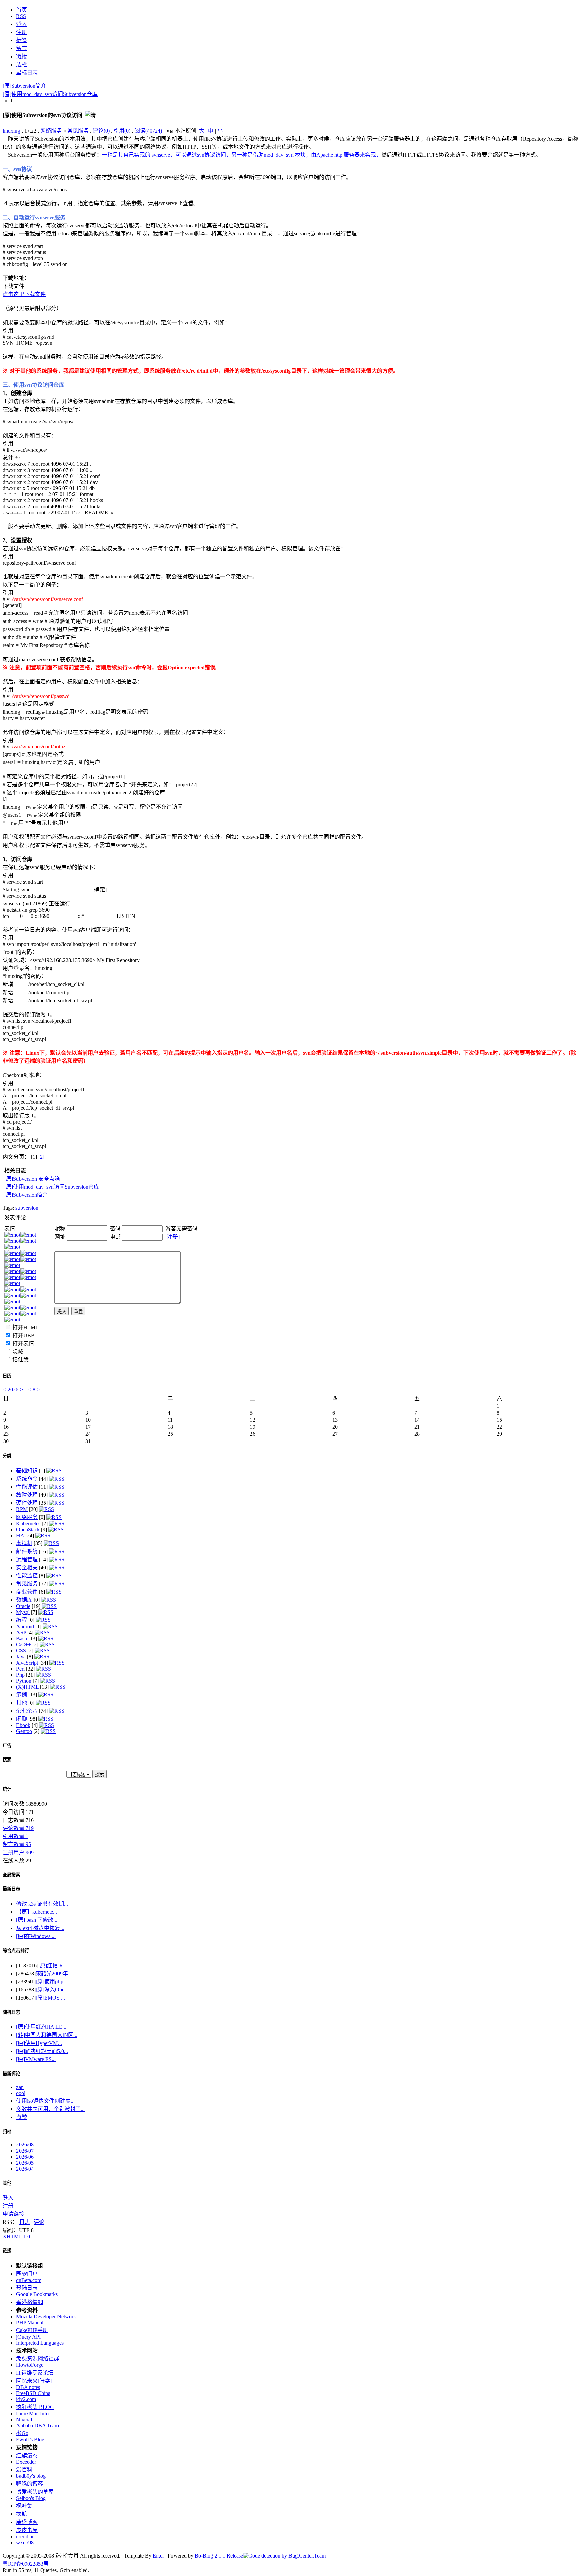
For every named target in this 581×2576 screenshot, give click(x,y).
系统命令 (27, 1479)
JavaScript (27, 1663)
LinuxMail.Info (32, 2413)
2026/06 (25, 2157)
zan (20, 2087)
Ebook (23, 1725)
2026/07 (25, 2151)
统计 (7, 1789)
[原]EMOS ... (50, 1998)
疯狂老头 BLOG (35, 2407)
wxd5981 (26, 2543)
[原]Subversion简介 (24, 86)
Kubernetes (28, 1523)
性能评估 (27, 1487)
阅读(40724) (148, 131)
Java (21, 1657)
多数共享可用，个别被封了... (50, 2109)
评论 (39, 2222)
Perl (20, 1669)
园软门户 (27, 2274)
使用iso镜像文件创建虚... (45, 2101)
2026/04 (25, 2169)
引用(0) (122, 131)
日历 (7, 1376)
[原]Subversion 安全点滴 (32, 1179)
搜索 (7, 1760)
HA (20, 1536)
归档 (7, 2132)
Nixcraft (25, 2419)
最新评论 (11, 2074)
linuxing (11, 131)
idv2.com (26, 2399)
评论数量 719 (18, 1828)
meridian (25, 2536)
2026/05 (25, 2163)
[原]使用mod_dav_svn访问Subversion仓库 (50, 94)
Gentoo (24, 1731)
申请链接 (13, 2214)
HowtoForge (30, 2365)
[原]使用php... (51, 1982)
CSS (21, 1651)
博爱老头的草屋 (35, 2492)
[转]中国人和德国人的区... (47, 2035)
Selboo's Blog (31, 2498)
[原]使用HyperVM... (39, 2043)
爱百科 (24, 2470)
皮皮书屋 (27, 2530)
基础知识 (27, 1471)
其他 (22, 1703)
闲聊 (22, 1719)
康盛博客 (27, 2522)
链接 (7, 2251)
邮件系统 (27, 1551)
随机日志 (11, 2012)
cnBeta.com (29, 2280)
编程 (22, 1620)
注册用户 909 (18, 1852)
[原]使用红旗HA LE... (41, 2027)
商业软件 (27, 1592)
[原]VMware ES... (36, 2059)
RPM (22, 1509)
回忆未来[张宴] (34, 2381)
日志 (25, 2222)
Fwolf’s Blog (30, 2440)
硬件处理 (27, 1503)
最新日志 (11, 1889)
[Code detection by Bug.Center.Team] (284, 2556)
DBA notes (28, 2387)
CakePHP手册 (32, 2330)
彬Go (22, 2433)
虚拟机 (24, 1543)
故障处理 (27, 1495)
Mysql (23, 1612)
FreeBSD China (33, 2393)
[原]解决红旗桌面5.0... (42, 2051)
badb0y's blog (31, 2476)
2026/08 (25, 2145)
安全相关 (27, 1567)
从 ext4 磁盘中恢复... (40, 1928)
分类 (7, 1456)
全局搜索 (11, 1875)
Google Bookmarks (37, 2294)
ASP (21, 1632)
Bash (22, 1638)
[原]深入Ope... (52, 1990)
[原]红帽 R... (53, 1965)
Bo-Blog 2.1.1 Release (219, 2556)
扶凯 (22, 2514)
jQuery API (28, 2337)
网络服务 (51, 131)
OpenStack (28, 1529)
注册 (8, 2206)
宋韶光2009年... (54, 1973)
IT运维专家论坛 (35, 2373)
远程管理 (27, 1559)
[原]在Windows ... (36, 1936)
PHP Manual (30, 2323)
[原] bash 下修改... (37, 1920)
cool (21, 2093)
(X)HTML (27, 1687)
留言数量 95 (17, 1844)
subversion (27, 1208)
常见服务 (78, 131)
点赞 (22, 2117)
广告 (7, 1745)
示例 (22, 1695)
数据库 (24, 1600)
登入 (8, 2198)
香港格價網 (30, 2302)
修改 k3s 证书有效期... (42, 1904)
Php (20, 1675)
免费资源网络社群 (38, 2359)
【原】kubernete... (37, 1912)
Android (25, 1626)
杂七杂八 (27, 1711)
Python (24, 1681)
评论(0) (101, 131)
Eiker (158, 2556)
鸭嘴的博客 (30, 2484)
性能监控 (27, 1576)
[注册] (172, 1237)
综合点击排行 (16, 1951)
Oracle (23, 1606)
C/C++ (24, 1645)
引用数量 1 (15, 1836)
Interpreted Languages (40, 2343)
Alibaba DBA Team (37, 2425)
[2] (41, 1157)
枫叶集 (24, 2506)
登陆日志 (27, 2288)
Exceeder (26, 2462)
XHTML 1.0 (16, 2236)
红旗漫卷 (27, 2455)
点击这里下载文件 (24, 294)
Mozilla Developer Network (46, 2317)
